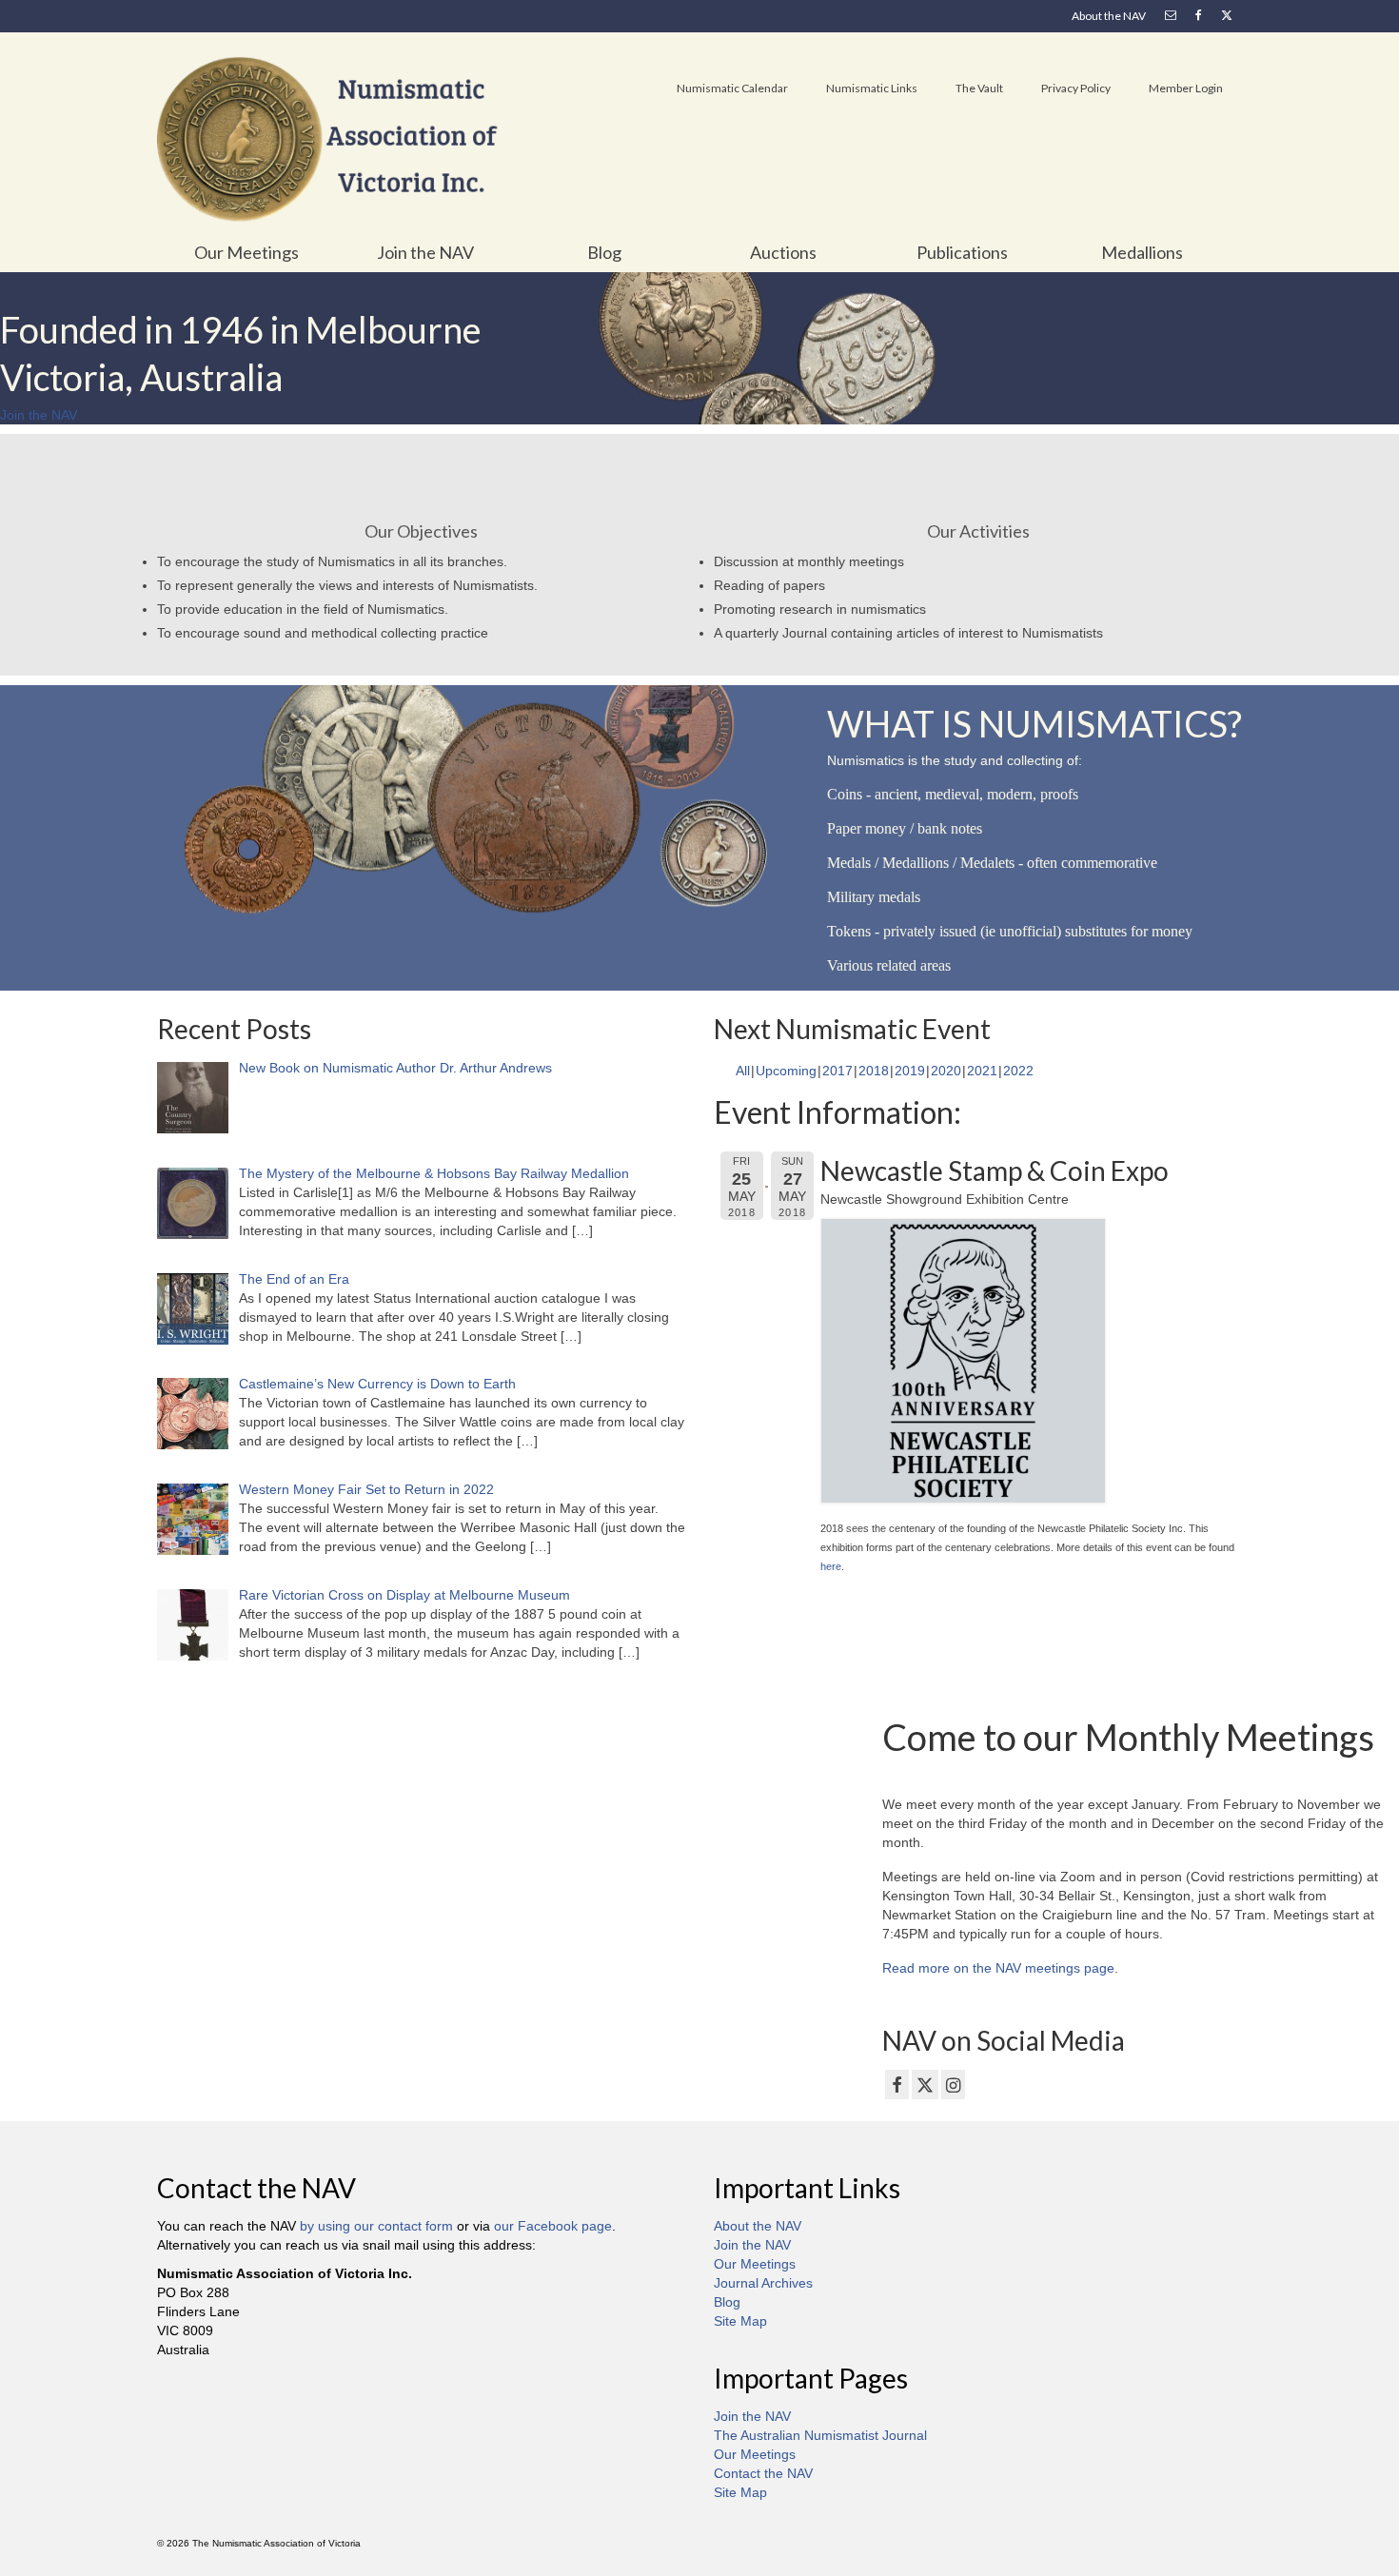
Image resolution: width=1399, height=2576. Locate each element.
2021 (982, 1071)
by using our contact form (376, 2226)
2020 (946, 1071)
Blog (727, 2302)
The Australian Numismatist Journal (820, 2435)
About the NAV (758, 2226)
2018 (874, 1071)
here (831, 1566)
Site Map (740, 2321)
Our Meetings (755, 2264)
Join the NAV (752, 2245)
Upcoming (786, 1071)
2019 (910, 1071)
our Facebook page (553, 2226)
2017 (837, 1071)
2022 (1018, 1071)
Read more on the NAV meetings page (998, 1968)
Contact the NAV (763, 2473)
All (743, 1071)
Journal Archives (763, 2283)
